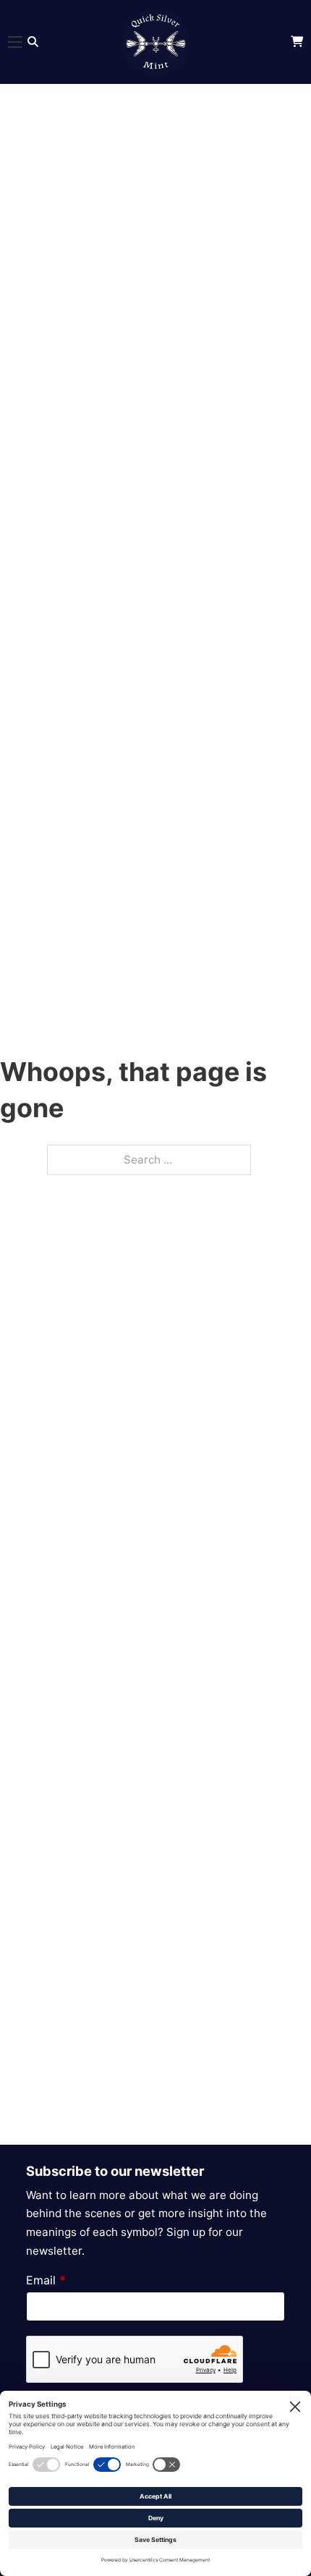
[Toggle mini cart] (297, 42)
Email (46, 2280)
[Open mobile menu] (15, 42)
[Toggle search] (33, 42)
